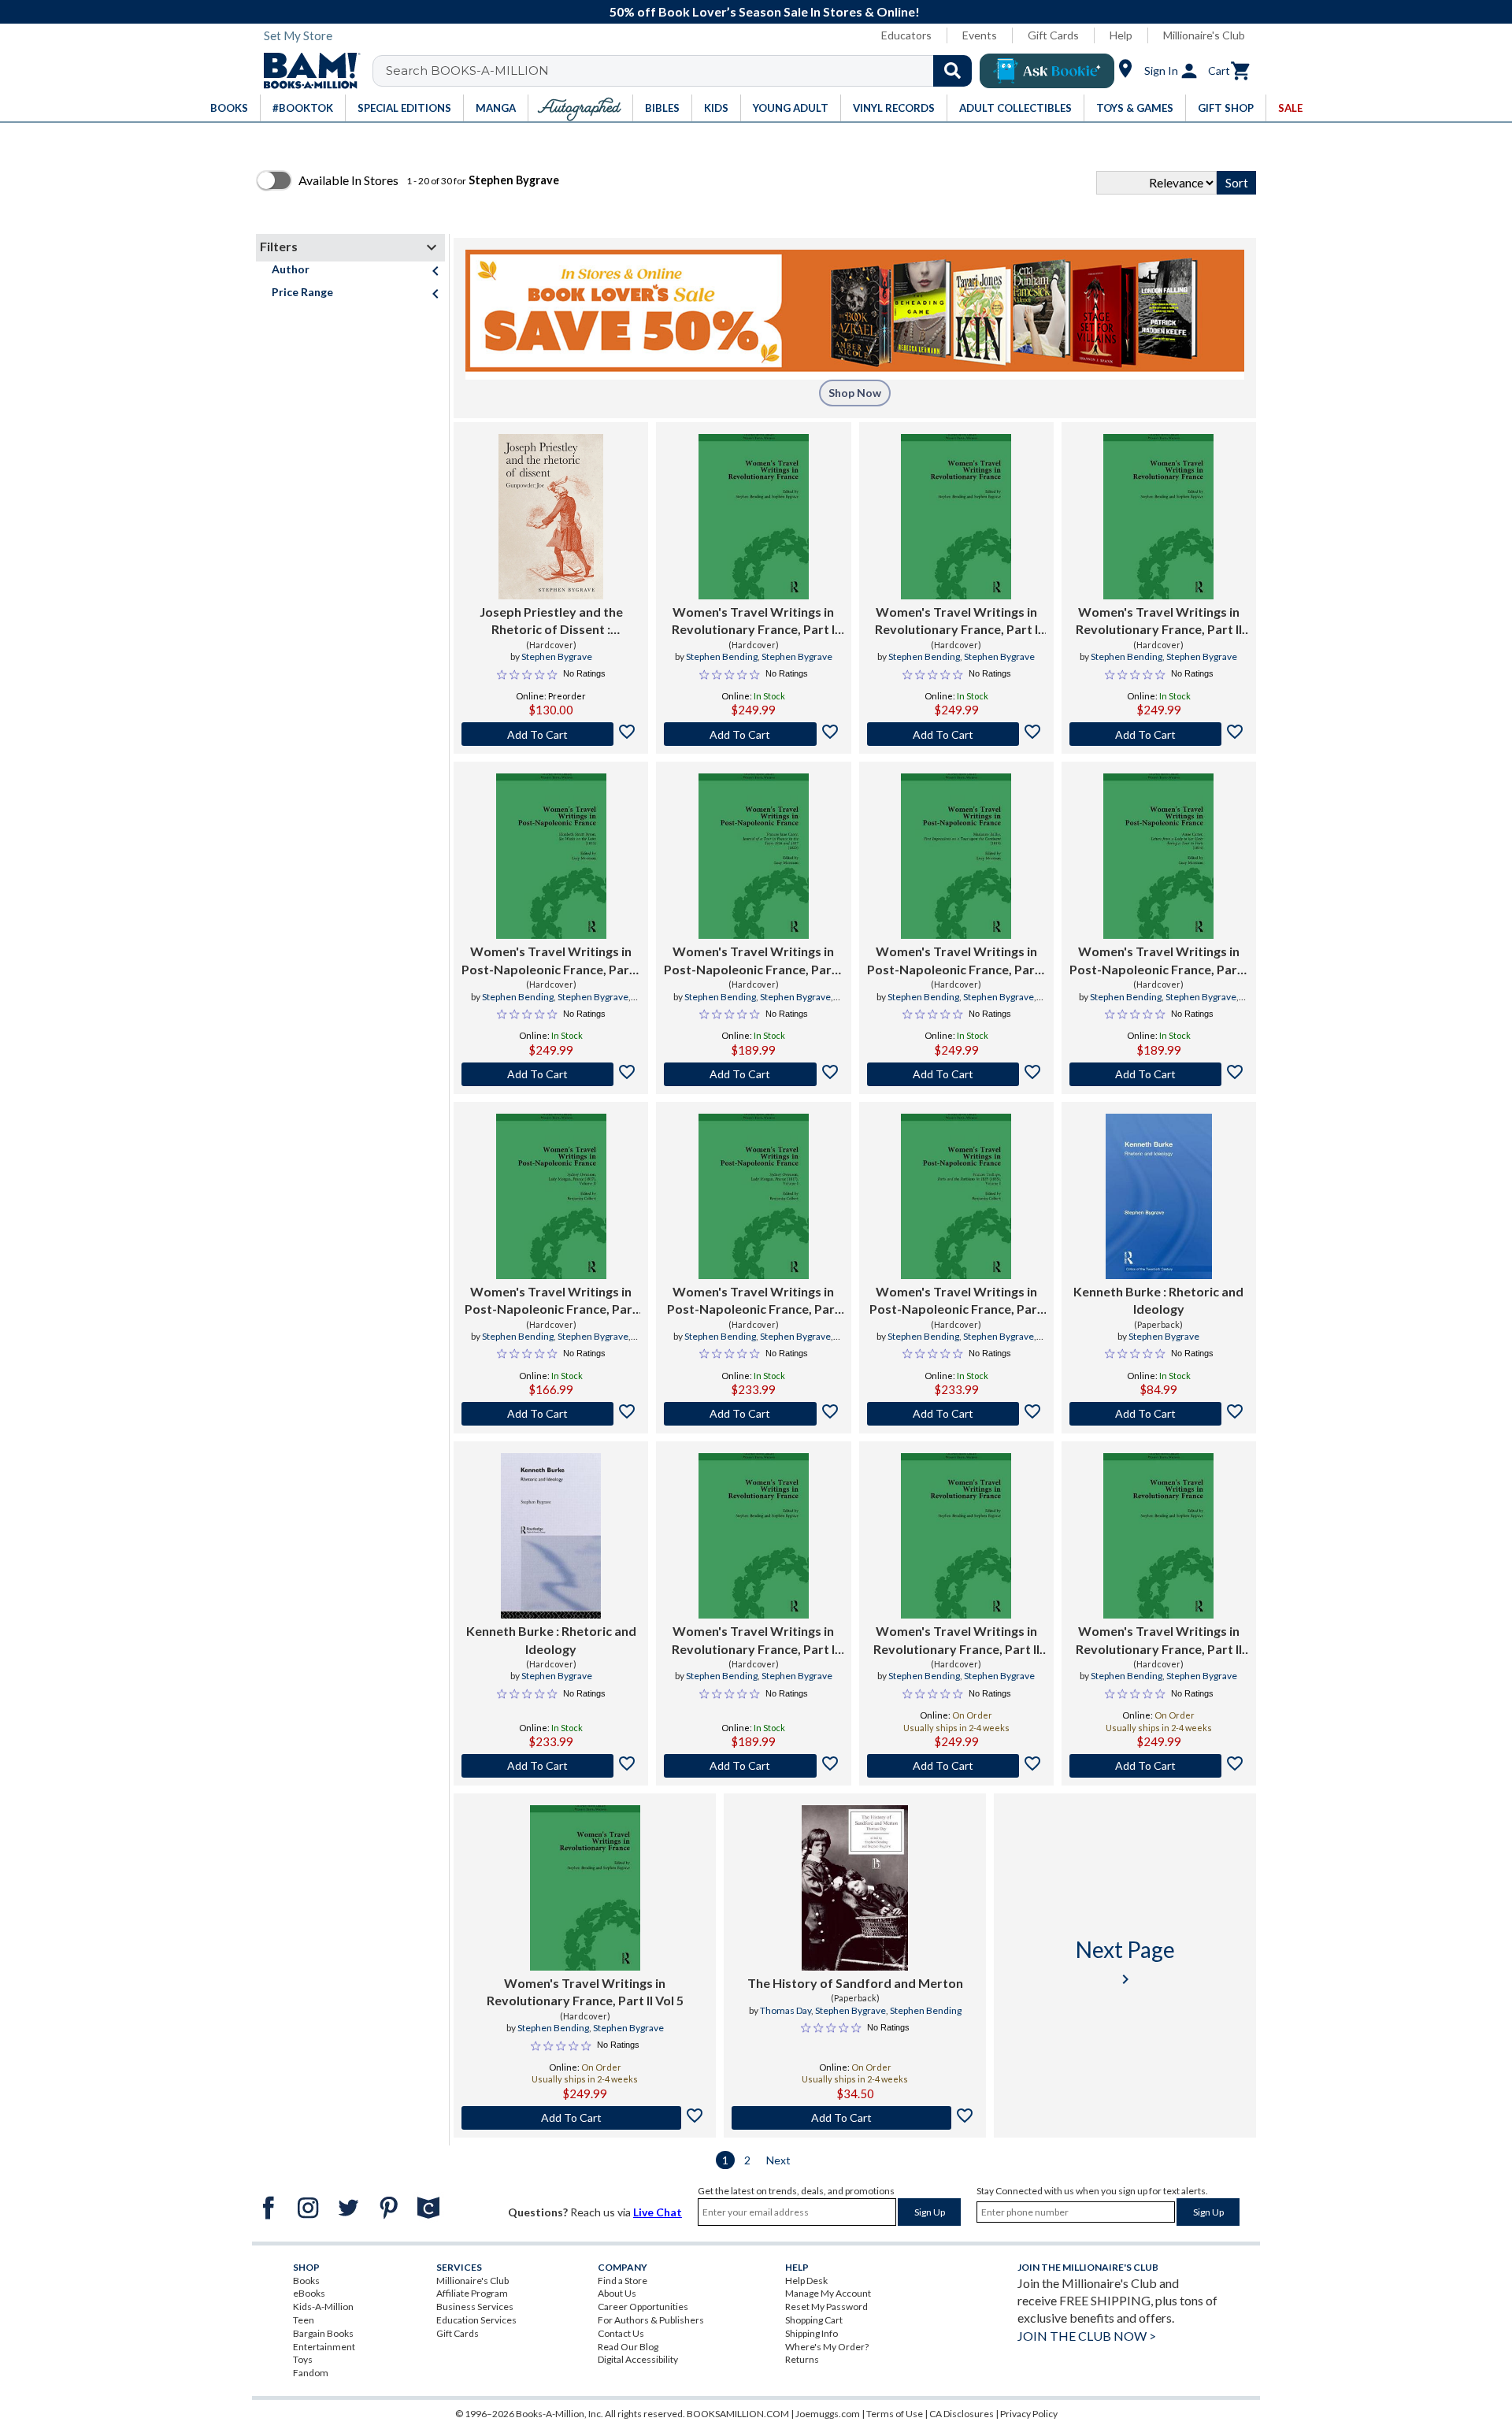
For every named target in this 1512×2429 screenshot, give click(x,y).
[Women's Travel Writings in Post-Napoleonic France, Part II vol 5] (754, 1196)
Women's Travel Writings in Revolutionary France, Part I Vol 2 (753, 1641)
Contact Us (621, 2333)
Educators (906, 35)
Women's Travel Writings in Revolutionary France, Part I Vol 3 (753, 621)
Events (980, 35)
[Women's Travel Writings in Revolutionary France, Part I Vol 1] (956, 517)
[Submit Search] (952, 71)
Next (778, 2160)
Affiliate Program (472, 2293)
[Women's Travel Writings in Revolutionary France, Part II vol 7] (1158, 517)
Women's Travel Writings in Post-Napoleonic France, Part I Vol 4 (1159, 961)
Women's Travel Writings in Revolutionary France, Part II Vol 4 (956, 1641)
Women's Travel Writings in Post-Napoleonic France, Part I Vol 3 (551, 961)
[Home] (306, 71)
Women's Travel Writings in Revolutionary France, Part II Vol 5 (585, 1991)
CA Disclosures (962, 2414)
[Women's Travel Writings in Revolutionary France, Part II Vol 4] (956, 1536)
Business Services (475, 2307)
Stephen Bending (722, 656)
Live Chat (658, 2212)
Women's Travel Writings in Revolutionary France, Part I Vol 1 (956, 621)
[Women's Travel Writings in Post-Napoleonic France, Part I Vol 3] (551, 856)
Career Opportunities (643, 2307)
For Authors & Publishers (651, 2320)
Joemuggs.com (828, 2414)
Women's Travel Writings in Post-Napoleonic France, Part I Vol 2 (753, 961)
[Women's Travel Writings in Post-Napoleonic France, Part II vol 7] (956, 1196)
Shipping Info (812, 2333)
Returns (802, 2359)
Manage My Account (828, 2293)
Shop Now (855, 393)
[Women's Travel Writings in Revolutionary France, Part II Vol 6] (1158, 1536)
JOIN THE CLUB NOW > (1087, 2336)
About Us (617, 2293)
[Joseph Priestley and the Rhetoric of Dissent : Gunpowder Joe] (551, 517)
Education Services (476, 2320)
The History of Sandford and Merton (855, 1983)
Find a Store (623, 2281)
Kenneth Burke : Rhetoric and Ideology (1158, 1300)
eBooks (309, 2293)
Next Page (1125, 1962)
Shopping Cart (814, 2320)
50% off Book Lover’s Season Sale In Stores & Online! (765, 11)
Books (306, 2281)
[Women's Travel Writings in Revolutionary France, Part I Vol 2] (754, 1536)
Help (1121, 35)
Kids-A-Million (323, 2307)
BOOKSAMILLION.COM (738, 2414)
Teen (304, 2320)
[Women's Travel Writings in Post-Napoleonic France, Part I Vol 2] (754, 856)
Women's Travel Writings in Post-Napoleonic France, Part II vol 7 (956, 1301)
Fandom (311, 2373)
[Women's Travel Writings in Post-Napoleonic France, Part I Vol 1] (956, 856)
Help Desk (806, 2281)
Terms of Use (895, 2414)
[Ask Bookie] (1047, 71)
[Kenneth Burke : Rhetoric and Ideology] (1158, 1196)
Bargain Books (323, 2333)
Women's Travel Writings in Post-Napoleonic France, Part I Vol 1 (956, 961)
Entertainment (324, 2347)
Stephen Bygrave (557, 656)
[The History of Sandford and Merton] (854, 1888)
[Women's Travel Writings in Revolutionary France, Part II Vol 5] (585, 1888)
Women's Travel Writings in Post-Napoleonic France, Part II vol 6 (551, 1301)
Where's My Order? (827, 2347)
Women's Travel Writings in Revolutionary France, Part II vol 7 (1159, 621)
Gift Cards (1053, 35)
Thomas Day (786, 2010)
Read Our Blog (628, 2347)
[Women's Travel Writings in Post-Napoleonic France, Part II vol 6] (551, 1196)
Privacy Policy (1029, 2414)
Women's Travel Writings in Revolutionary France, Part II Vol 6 (1159, 1641)
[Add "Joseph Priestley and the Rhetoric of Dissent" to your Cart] (551, 734)
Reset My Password (826, 2307)
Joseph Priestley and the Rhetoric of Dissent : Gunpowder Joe (551, 621)
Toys (303, 2359)
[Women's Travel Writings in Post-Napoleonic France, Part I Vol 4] (1158, 856)
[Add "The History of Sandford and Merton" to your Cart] (855, 2118)
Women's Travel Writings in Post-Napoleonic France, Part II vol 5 (754, 1301)
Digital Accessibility (638, 2359)
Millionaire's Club (1204, 35)
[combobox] (682, 71)
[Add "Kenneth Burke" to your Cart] (1159, 1414)
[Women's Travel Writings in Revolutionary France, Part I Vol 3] (754, 517)
